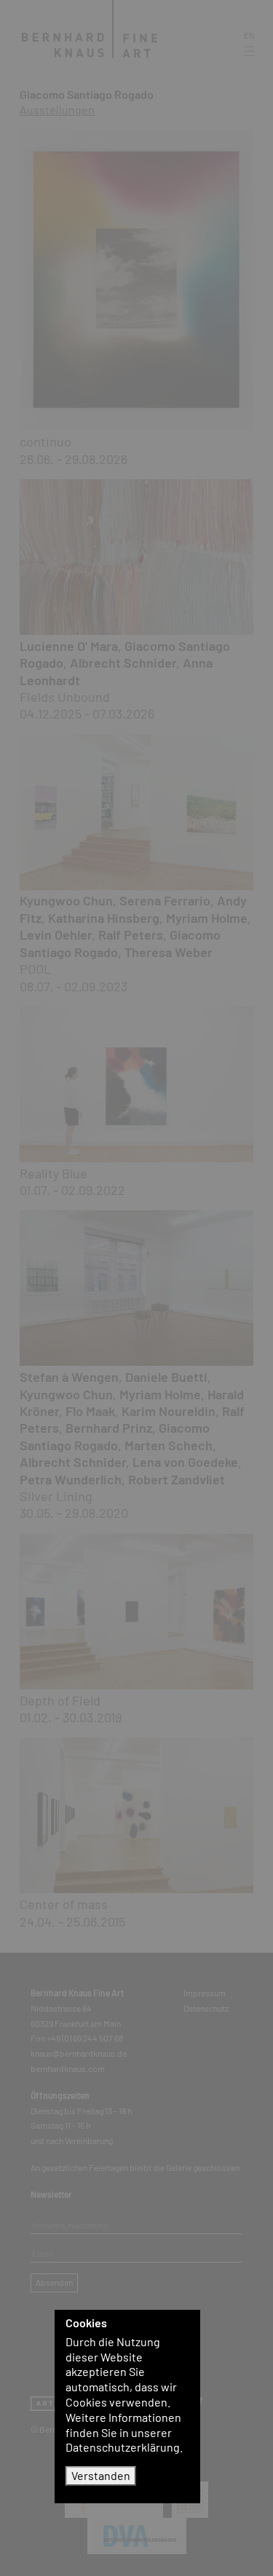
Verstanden (101, 2475)
